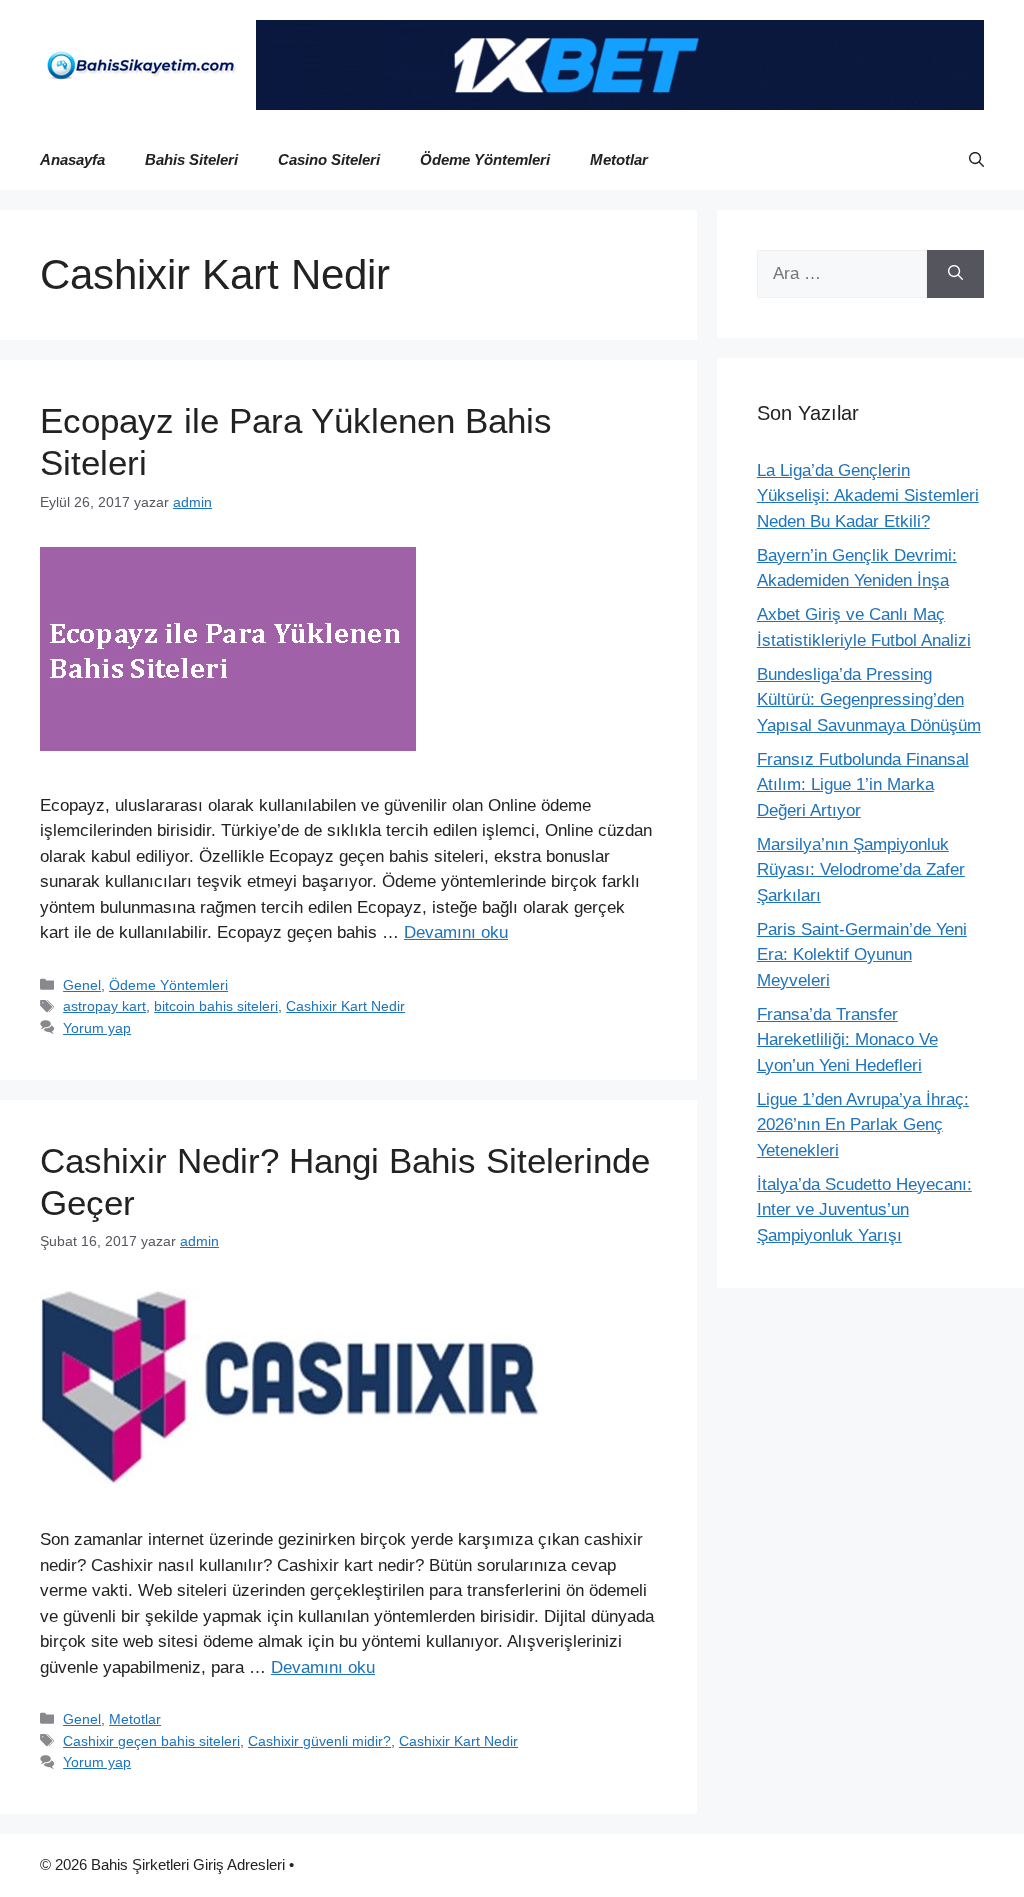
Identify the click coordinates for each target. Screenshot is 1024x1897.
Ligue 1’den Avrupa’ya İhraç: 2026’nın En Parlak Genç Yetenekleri (863, 1125)
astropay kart (104, 1006)
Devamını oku (456, 932)
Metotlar (619, 159)
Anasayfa (72, 159)
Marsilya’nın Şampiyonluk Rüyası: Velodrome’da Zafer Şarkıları (861, 870)
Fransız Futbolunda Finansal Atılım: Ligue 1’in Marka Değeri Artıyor (863, 785)
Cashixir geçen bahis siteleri (151, 1741)
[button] (976, 160)
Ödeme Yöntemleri (485, 159)
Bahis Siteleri (191, 159)
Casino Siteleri (329, 159)
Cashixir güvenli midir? (319, 1741)
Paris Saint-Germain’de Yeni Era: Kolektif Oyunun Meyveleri (862, 955)
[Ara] (955, 274)
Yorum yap (97, 1028)
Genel (82, 985)
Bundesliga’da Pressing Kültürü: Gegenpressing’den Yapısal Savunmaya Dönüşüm (869, 700)
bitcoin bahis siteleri (216, 1006)
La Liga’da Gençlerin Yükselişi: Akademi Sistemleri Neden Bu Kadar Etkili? (868, 496)
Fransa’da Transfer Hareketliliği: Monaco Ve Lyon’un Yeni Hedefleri (847, 1040)
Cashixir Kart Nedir (345, 1006)
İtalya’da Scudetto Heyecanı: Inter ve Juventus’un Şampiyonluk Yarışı (864, 1210)
